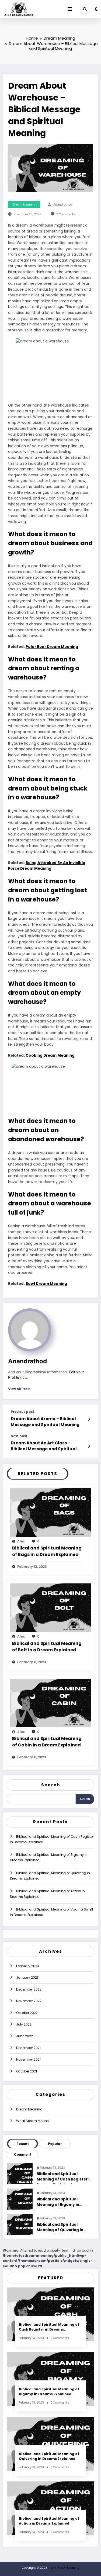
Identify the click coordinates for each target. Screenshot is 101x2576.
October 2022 (27, 2013)
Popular (55, 2144)
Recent (23, 2144)
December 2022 (29, 1989)
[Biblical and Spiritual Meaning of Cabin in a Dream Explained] (50, 1703)
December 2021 (28, 2048)
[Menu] (70, 9)
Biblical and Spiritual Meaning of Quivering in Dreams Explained (50, 1876)
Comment (23, 2154)
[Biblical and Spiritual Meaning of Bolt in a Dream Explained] (50, 1608)
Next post (19, 1436)
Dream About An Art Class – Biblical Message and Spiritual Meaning (44, 1447)
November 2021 (28, 2059)
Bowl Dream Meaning (46, 1284)
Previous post (22, 1412)
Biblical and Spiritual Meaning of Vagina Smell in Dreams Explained (51, 1912)
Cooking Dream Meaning (50, 1055)
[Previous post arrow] (89, 1419)
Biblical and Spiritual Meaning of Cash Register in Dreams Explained (52, 1839)
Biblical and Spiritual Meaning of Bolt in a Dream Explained (47, 1647)
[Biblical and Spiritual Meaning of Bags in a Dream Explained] (50, 1512)
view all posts (19, 1389)
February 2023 (28, 1966)
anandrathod (63, 205)
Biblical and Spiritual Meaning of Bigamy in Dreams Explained (49, 1857)
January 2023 (27, 1977)
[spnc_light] (96, 9)
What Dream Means (32, 2121)
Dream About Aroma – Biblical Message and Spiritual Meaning (45, 1422)
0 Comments (66, 214)
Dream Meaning (24, 205)
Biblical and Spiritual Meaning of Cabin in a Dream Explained (47, 1742)
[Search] (85, 9)
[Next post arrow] (89, 1446)
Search (51, 1785)
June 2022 (25, 2036)
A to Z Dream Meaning (64, 2568)
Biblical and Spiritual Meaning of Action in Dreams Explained (47, 1894)
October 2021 (27, 2071)
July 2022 (24, 2024)
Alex (21, 1541)
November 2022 (29, 2001)
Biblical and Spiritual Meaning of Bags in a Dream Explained (47, 1551)
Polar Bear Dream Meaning (52, 647)
